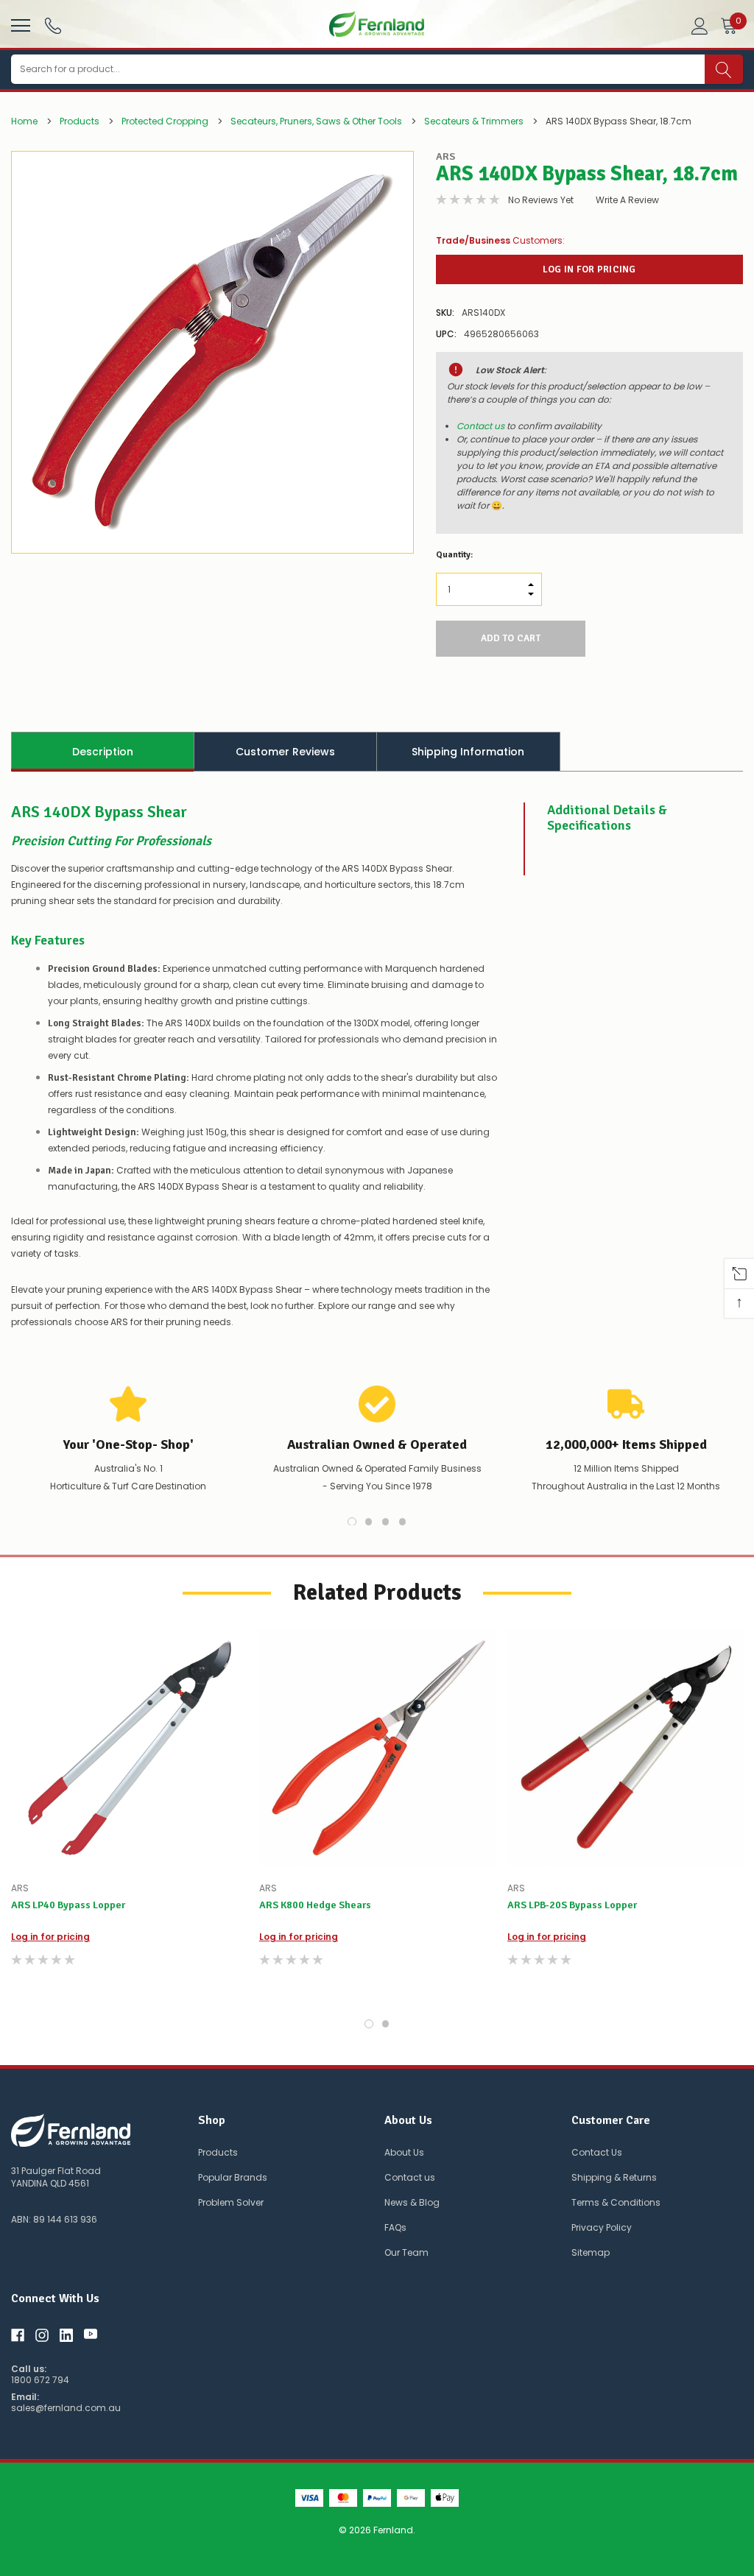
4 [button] (403, 1522)
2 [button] (369, 1522)
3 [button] (386, 1522)
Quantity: (454, 555)
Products (218, 2152)
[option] (212, 352)
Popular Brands (233, 2177)
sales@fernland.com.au (66, 2408)
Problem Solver (231, 2202)
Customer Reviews (285, 752)
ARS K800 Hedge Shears (315, 1905)
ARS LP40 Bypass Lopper (68, 1905)
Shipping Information (468, 752)
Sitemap (591, 2252)
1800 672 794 (40, 2380)
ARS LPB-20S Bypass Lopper (572, 1905)
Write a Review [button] (627, 200)
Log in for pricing (589, 269)
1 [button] (352, 1522)
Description (103, 752)
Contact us (480, 426)
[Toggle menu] (19, 24)
